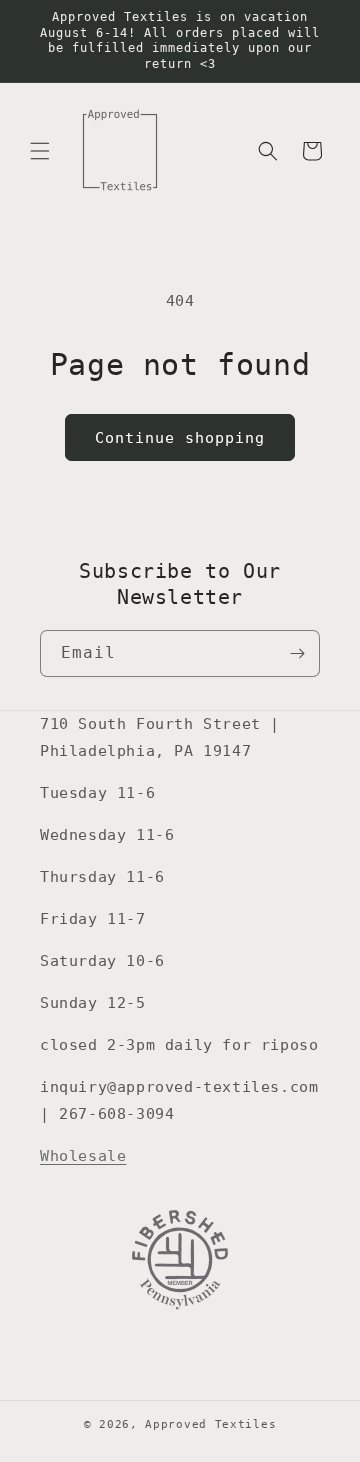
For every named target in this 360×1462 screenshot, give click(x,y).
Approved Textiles (210, 1424)
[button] (40, 151)
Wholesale (83, 1156)
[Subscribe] (297, 653)
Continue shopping (180, 438)
